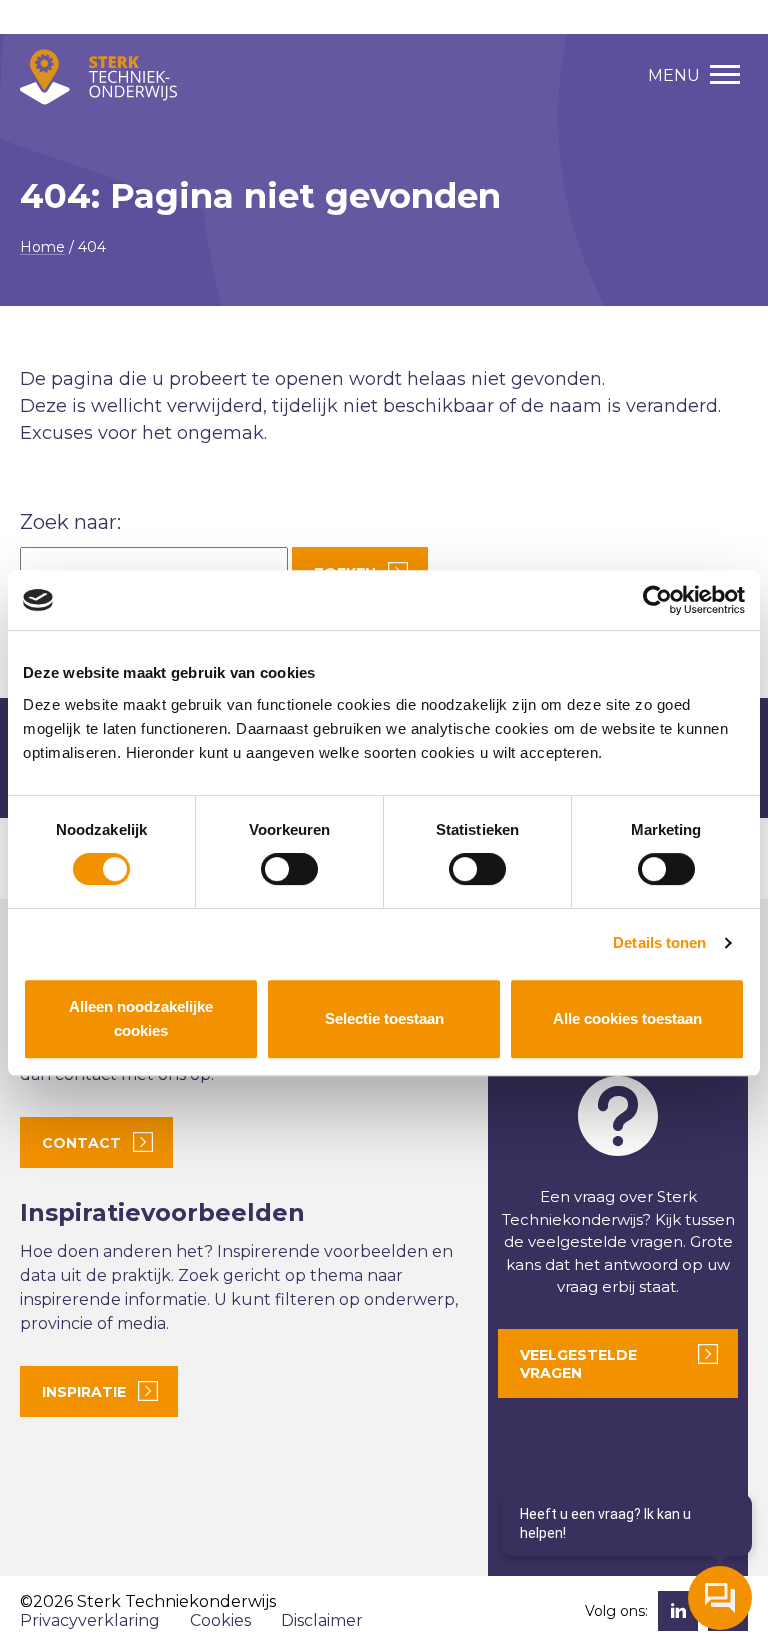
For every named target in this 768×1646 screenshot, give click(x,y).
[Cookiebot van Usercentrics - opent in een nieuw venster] (657, 600)
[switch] (289, 869)
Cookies (220, 1620)
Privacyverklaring (90, 1620)
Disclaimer (322, 1620)
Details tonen (659, 942)
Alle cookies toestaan (627, 1018)
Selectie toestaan (384, 1018)
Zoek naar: (70, 522)
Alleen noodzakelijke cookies (141, 1018)
